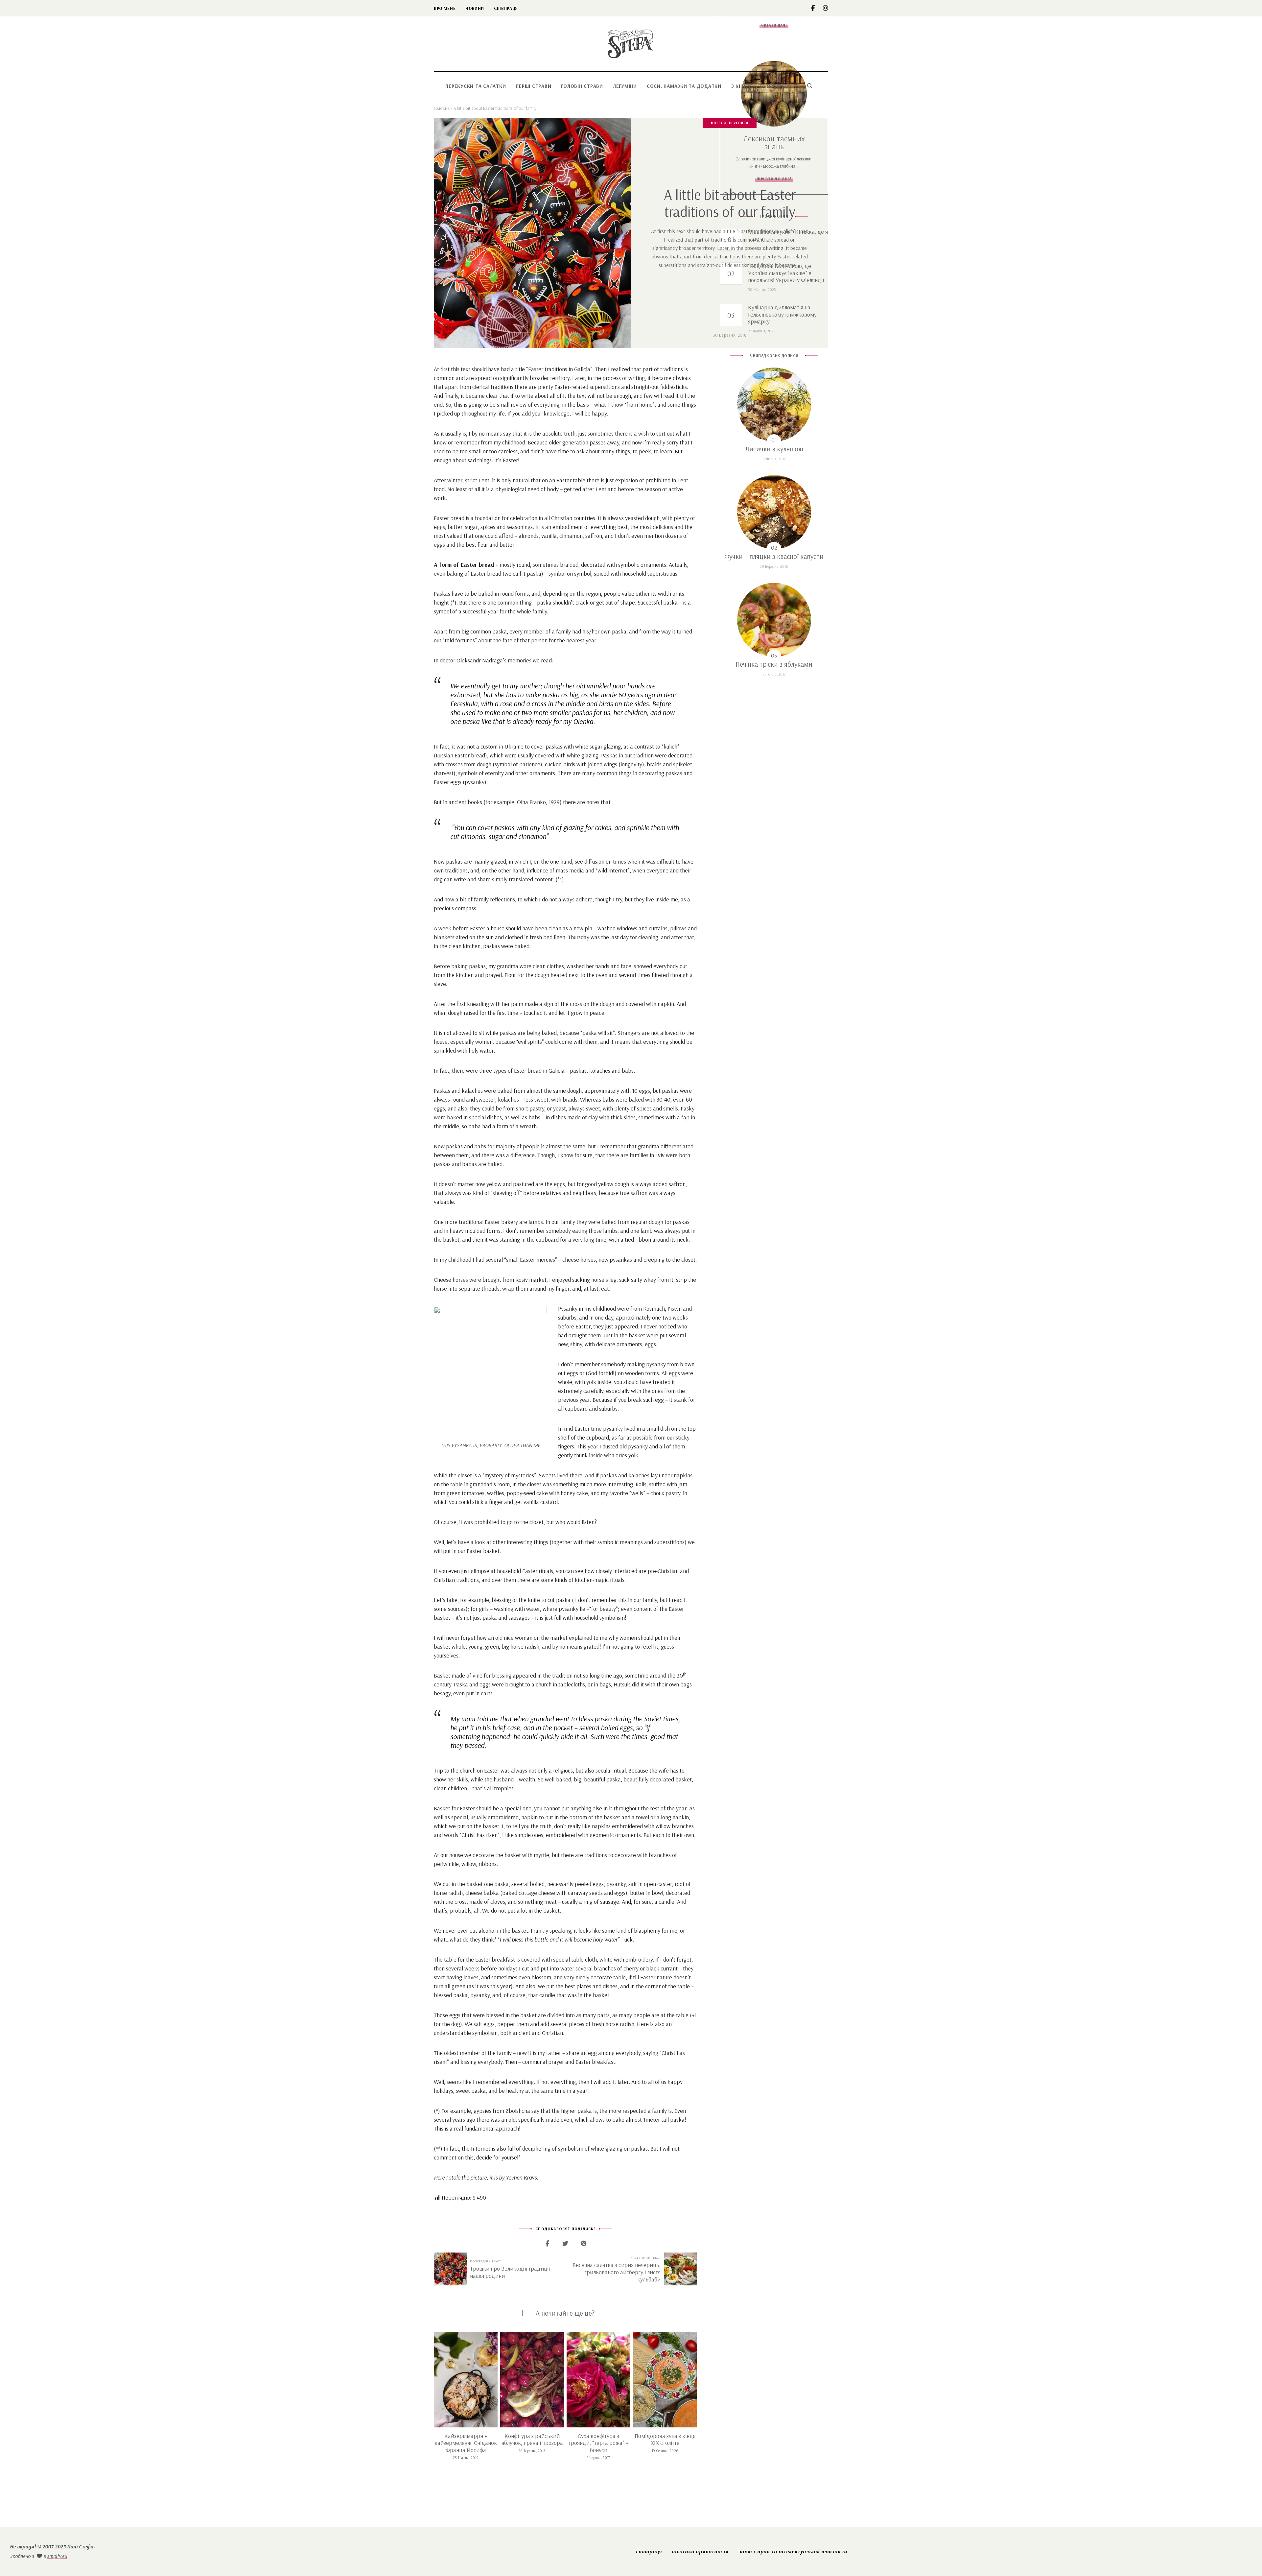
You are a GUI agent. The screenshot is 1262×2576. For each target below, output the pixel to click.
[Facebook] (547, 2243)
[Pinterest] (584, 2243)
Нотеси (718, 123)
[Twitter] (565, 2243)
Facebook (817, 8)
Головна (442, 108)
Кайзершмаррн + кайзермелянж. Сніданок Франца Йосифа (466, 2443)
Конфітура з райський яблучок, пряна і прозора (532, 2439)
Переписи (739, 123)
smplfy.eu (57, 2556)
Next (697, 2379)
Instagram (826, 8)
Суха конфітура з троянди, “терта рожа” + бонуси (598, 2443)
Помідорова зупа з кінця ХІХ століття (665, 2439)
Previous (434, 2379)
